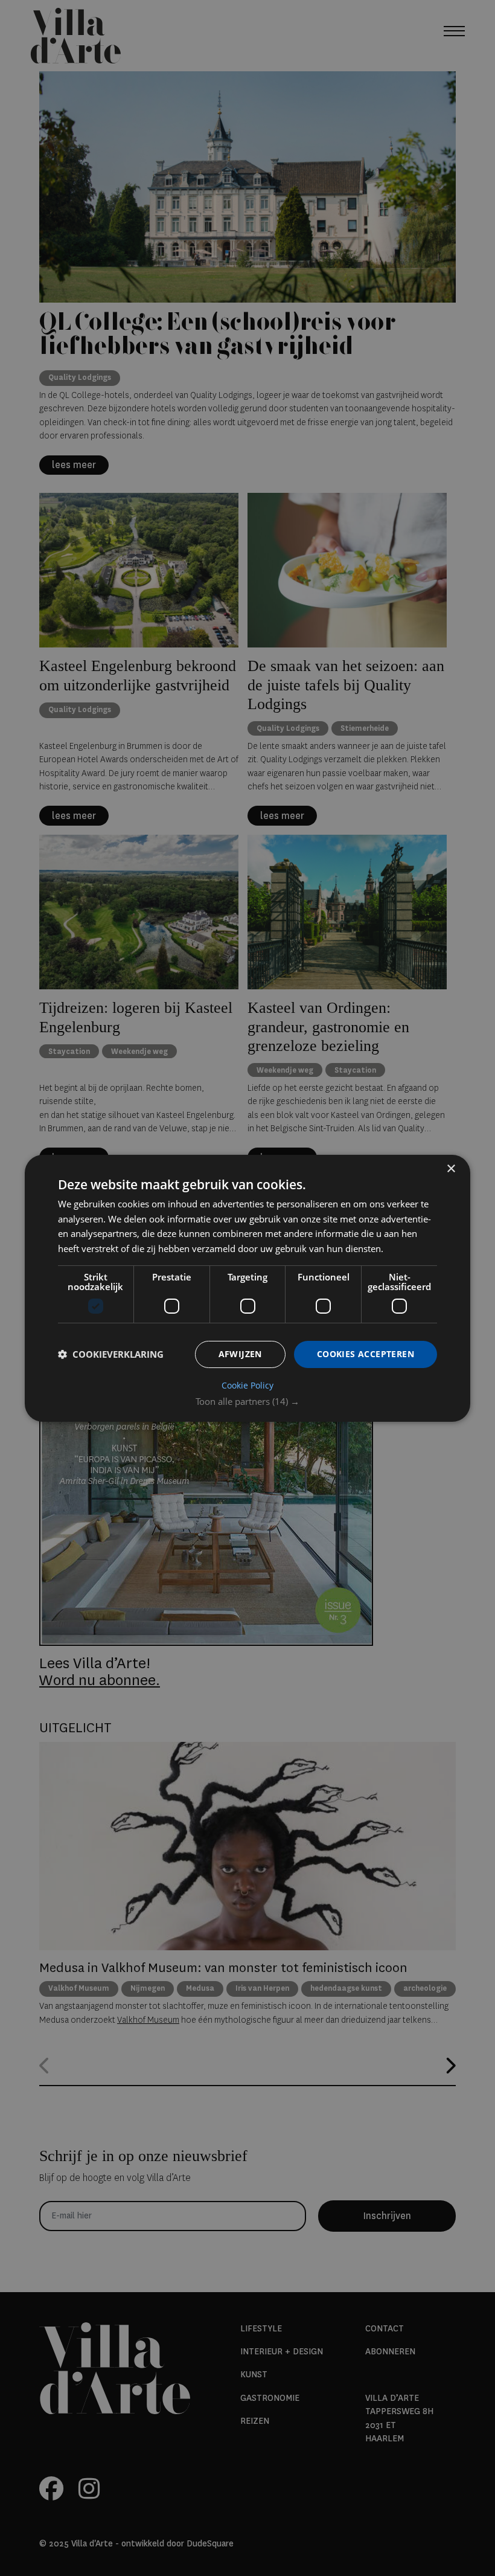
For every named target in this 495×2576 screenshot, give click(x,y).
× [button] (451, 1168)
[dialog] (247, 1288)
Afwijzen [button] (240, 1354)
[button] (247, 1401)
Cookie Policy (247, 1386)
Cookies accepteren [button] (366, 1354)
